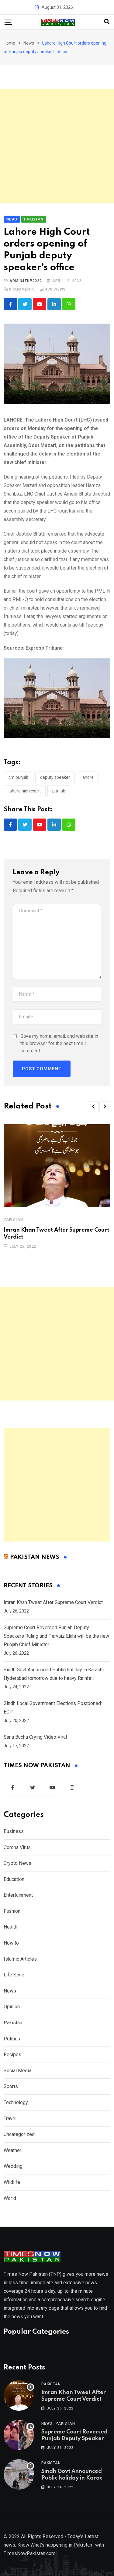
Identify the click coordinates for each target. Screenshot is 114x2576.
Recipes (12, 2055)
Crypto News (17, 1863)
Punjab (59, 791)
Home (9, 43)
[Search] (107, 22)
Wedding (13, 2166)
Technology (16, 2102)
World (10, 2198)
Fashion (12, 1911)
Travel (10, 2119)
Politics (12, 2039)
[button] (93, 1107)
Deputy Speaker (55, 777)
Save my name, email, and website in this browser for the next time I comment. (59, 1043)
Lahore (88, 777)
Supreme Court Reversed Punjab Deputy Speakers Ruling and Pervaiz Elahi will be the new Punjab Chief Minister (56, 1636)
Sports (11, 2086)
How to (11, 1943)
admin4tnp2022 (26, 281)
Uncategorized (19, 2134)
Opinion (12, 2007)
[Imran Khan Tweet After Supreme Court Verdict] (19, 2396)
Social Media (17, 2071)
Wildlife (12, 2182)
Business (14, 1831)
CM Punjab (19, 777)
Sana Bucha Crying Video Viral (35, 1737)
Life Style (14, 1975)
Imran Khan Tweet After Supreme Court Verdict (53, 1602)
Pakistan (13, 1219)
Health (10, 1927)
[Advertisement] (57, 146)
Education (14, 1879)
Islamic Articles (20, 1959)
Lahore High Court (25, 791)
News (29, 43)
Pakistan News (35, 1557)
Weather (12, 2150)
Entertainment (18, 1895)
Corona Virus (17, 1847)
